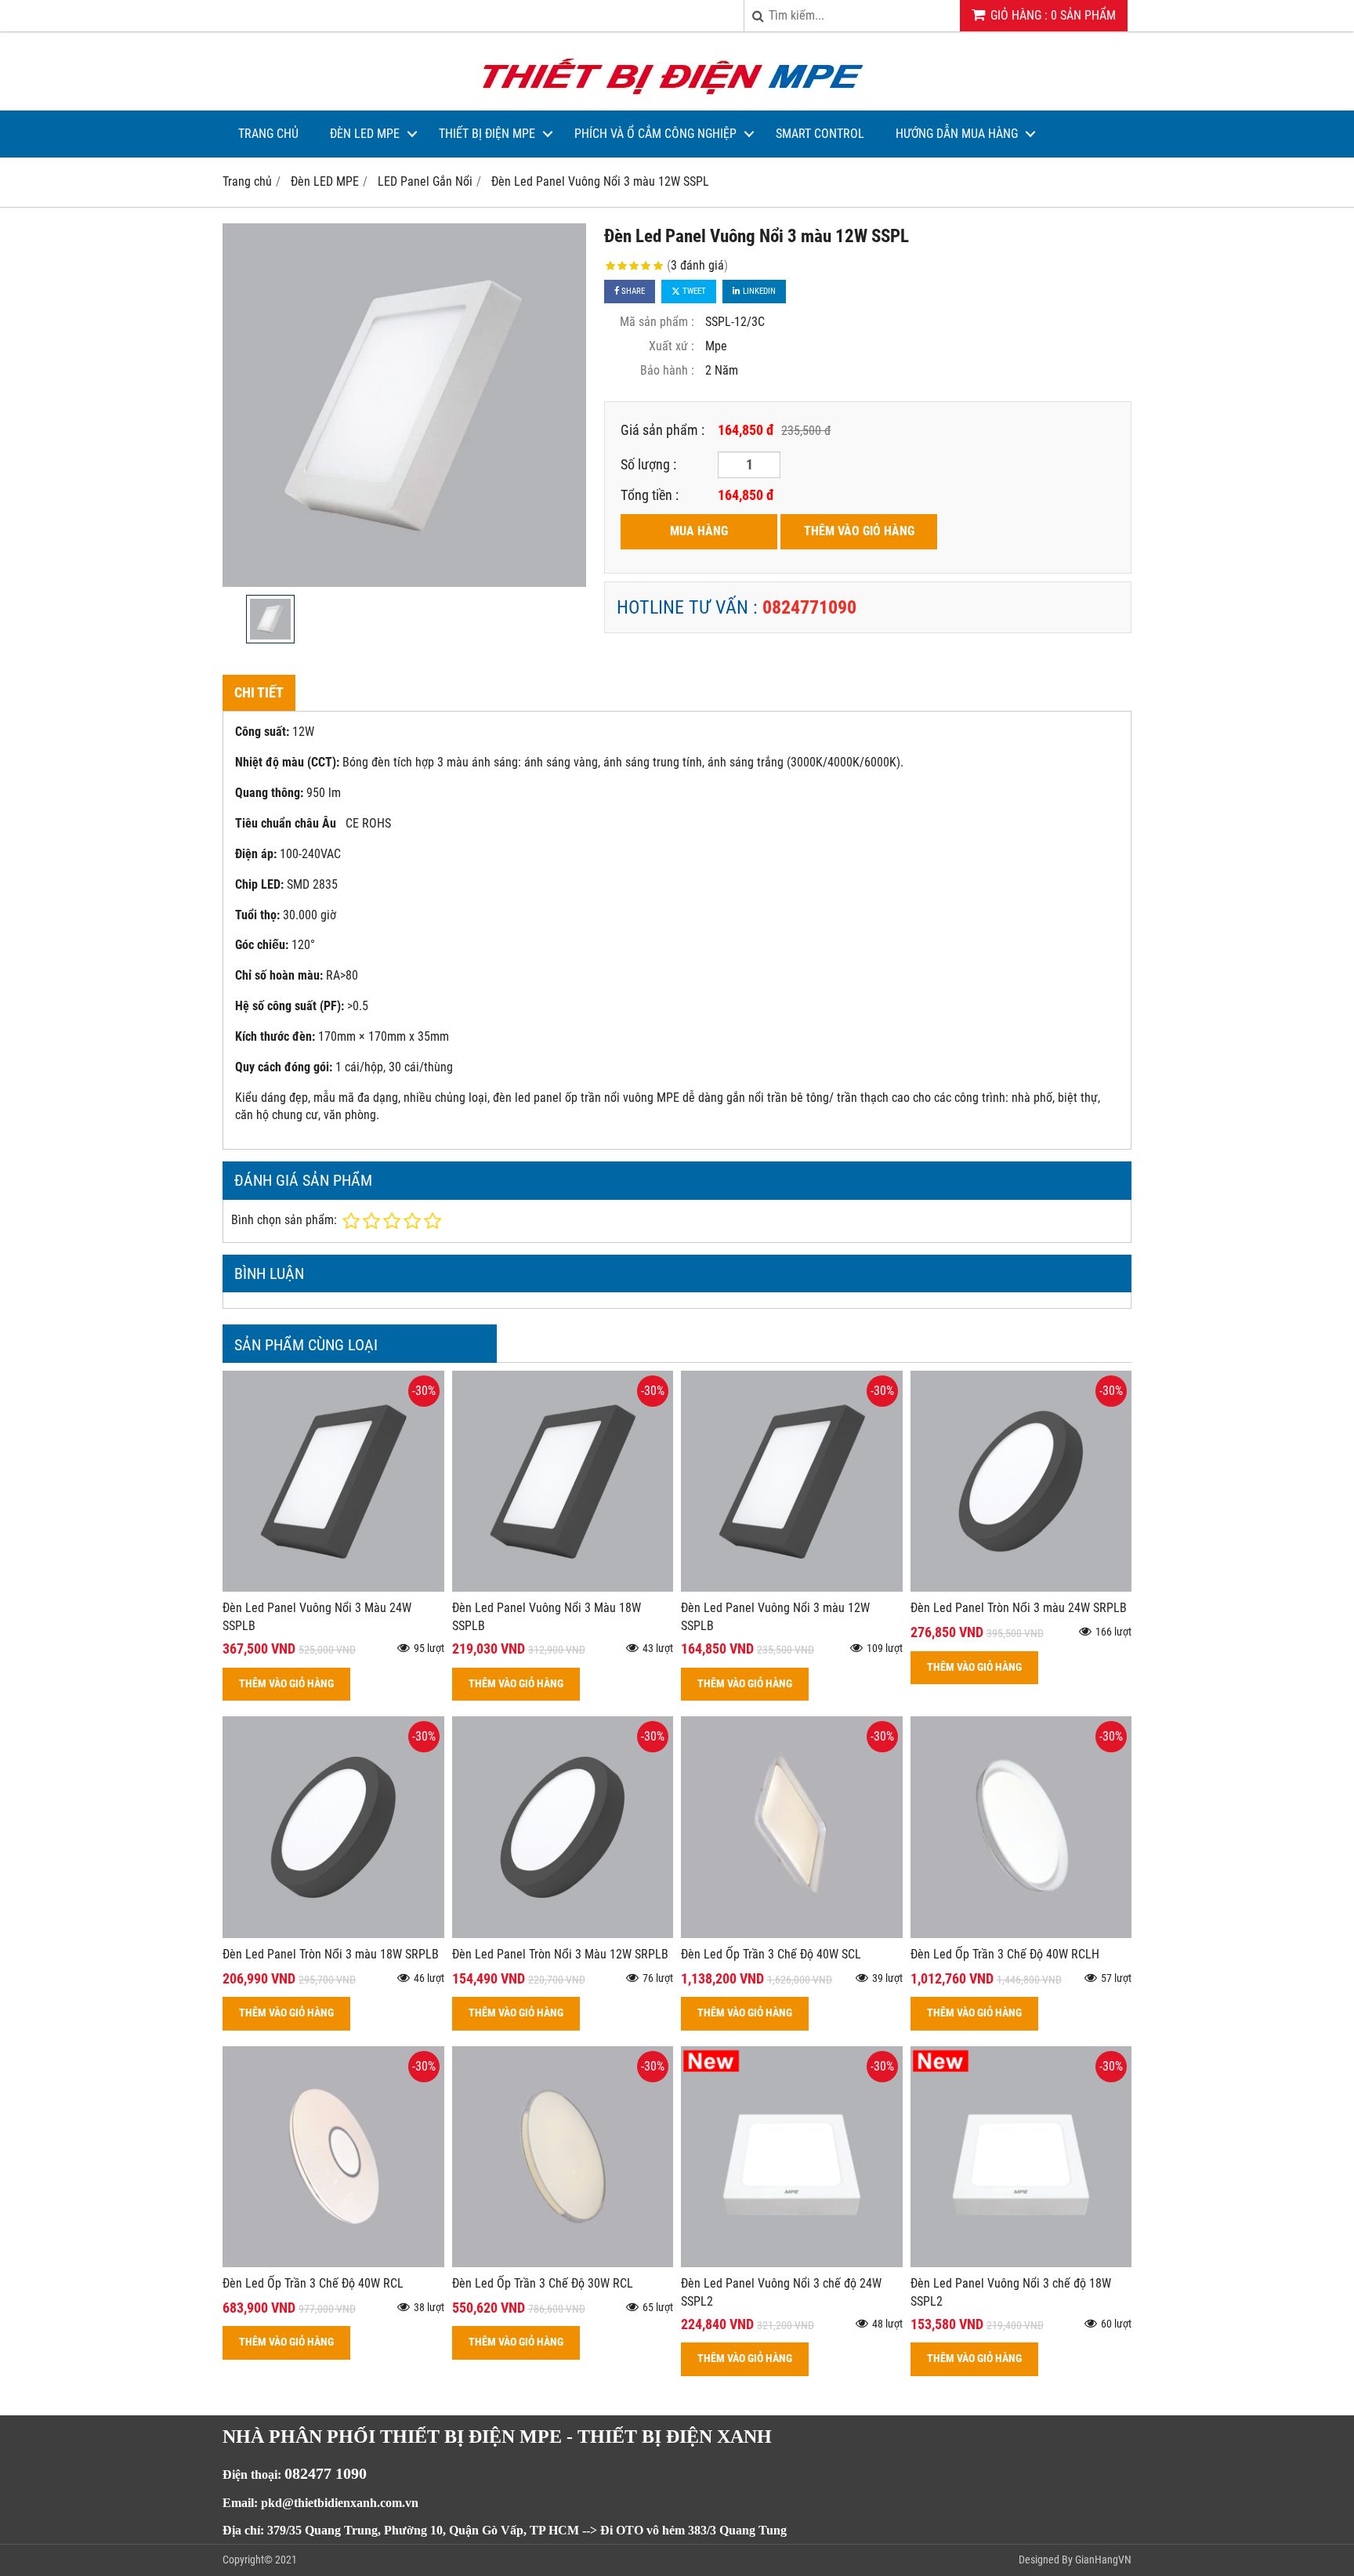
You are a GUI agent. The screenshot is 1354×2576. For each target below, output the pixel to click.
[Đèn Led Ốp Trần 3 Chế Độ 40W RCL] (333, 2263)
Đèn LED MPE (365, 134)
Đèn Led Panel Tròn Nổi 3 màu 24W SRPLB (1019, 1608)
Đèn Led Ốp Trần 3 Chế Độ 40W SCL (771, 1954)
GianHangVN (1103, 2560)
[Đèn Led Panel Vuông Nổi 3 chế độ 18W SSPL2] (1021, 2263)
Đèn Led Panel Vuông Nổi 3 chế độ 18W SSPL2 (1011, 2292)
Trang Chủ (268, 134)
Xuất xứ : (672, 346)
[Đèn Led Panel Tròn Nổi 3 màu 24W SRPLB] (1021, 1587)
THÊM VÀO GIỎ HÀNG (859, 531)
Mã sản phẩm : (657, 322)
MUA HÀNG (699, 531)
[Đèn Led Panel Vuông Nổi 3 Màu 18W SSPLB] (563, 1587)
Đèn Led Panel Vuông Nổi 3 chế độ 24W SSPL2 (781, 2292)
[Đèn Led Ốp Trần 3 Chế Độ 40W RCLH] (1021, 1934)
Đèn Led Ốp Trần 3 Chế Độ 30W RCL (543, 2283)
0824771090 (809, 607)
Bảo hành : (667, 370)
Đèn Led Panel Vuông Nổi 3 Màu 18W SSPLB (547, 1617)
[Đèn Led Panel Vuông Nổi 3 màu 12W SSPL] (404, 405)
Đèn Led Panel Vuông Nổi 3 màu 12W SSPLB (775, 1617)
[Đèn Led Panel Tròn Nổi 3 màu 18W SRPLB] (333, 1934)
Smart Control (820, 134)
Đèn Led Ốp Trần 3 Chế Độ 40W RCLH (1005, 1954)
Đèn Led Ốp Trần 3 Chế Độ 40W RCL (313, 2283)
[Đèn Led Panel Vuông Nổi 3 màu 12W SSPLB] (792, 1587)
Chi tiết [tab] (259, 692)
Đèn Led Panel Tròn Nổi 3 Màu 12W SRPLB (560, 1954)
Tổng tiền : (650, 495)
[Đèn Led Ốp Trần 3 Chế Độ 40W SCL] (792, 1934)
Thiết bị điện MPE (487, 134)
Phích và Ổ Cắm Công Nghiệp (655, 134)
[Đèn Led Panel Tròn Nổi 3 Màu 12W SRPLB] (563, 1934)
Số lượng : (648, 464)
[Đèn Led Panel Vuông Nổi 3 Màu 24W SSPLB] (333, 1587)
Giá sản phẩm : (663, 430)
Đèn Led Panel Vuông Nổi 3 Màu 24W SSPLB (317, 1617)
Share (632, 291)
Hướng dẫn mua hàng (957, 134)
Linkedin (758, 291)
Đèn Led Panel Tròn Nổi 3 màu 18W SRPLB (331, 1954)
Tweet (693, 291)
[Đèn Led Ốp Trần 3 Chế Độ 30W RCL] (563, 2263)
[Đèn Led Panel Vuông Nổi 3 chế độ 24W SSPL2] (792, 2263)
